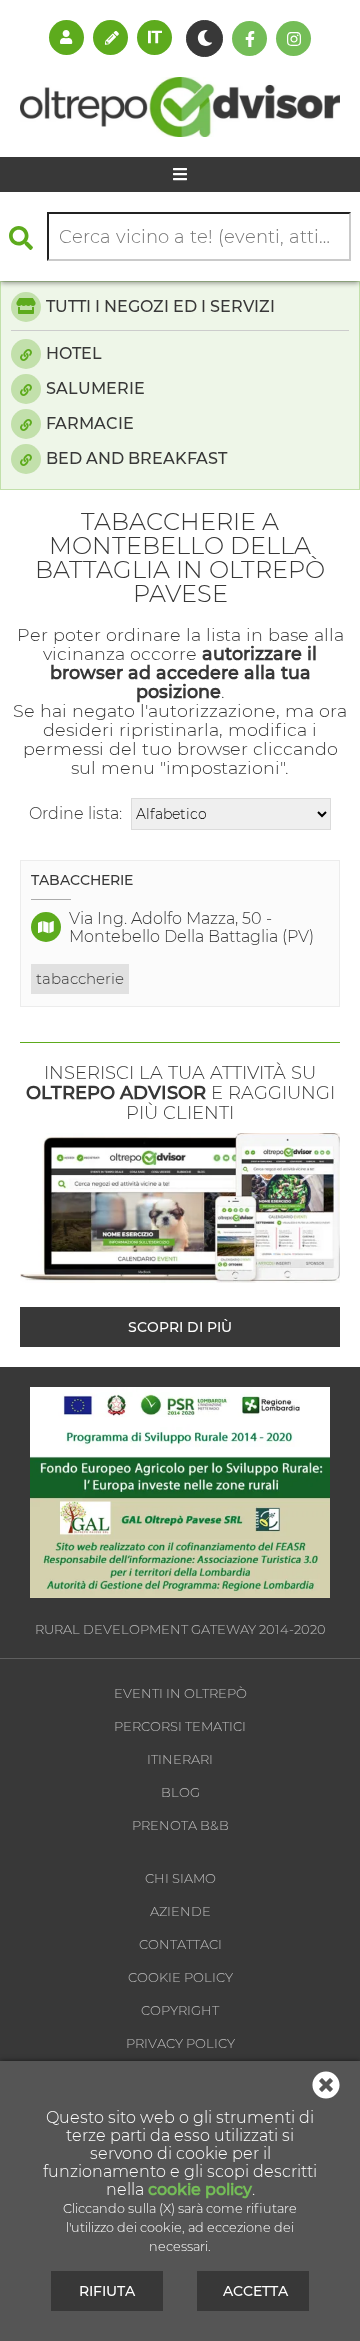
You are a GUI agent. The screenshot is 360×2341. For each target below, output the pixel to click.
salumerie (95, 388)
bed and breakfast (136, 458)
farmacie (90, 423)
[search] (26, 237)
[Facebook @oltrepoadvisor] (249, 38)
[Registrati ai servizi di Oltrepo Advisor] (110, 37)
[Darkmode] (204, 38)
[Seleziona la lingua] (154, 37)
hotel (74, 353)
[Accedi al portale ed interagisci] (66, 37)
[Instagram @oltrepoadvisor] (293, 38)
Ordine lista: (75, 813)
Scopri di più (180, 1327)
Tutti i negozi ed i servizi (160, 306)
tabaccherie (80, 978)
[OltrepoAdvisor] (180, 131)
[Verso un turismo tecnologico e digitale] (180, 1592)
